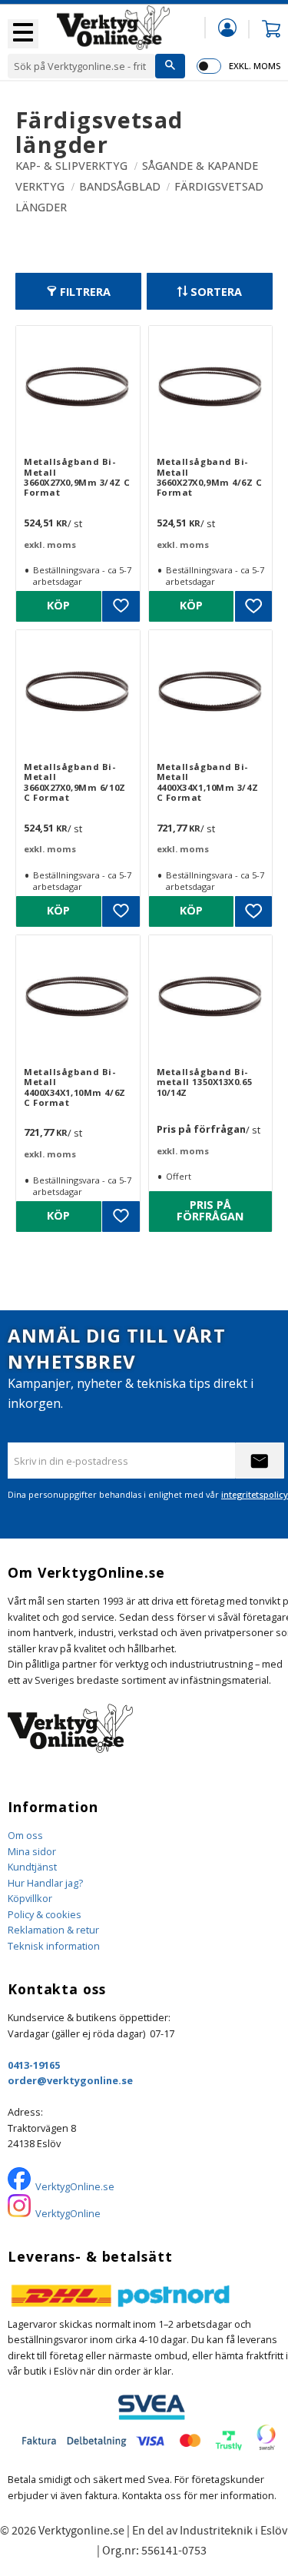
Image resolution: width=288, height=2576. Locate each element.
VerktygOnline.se (75, 2186)
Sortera (216, 292)
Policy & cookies (45, 1914)
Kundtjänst (32, 1867)
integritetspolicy (255, 1494)
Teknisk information (54, 1946)
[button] (23, 34)
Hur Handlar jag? (45, 1883)
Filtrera (85, 292)
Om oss (25, 1835)
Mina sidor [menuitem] (227, 27)
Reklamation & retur (53, 1930)
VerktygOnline (68, 2213)
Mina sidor (32, 1851)
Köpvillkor (30, 1898)
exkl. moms (255, 66)
